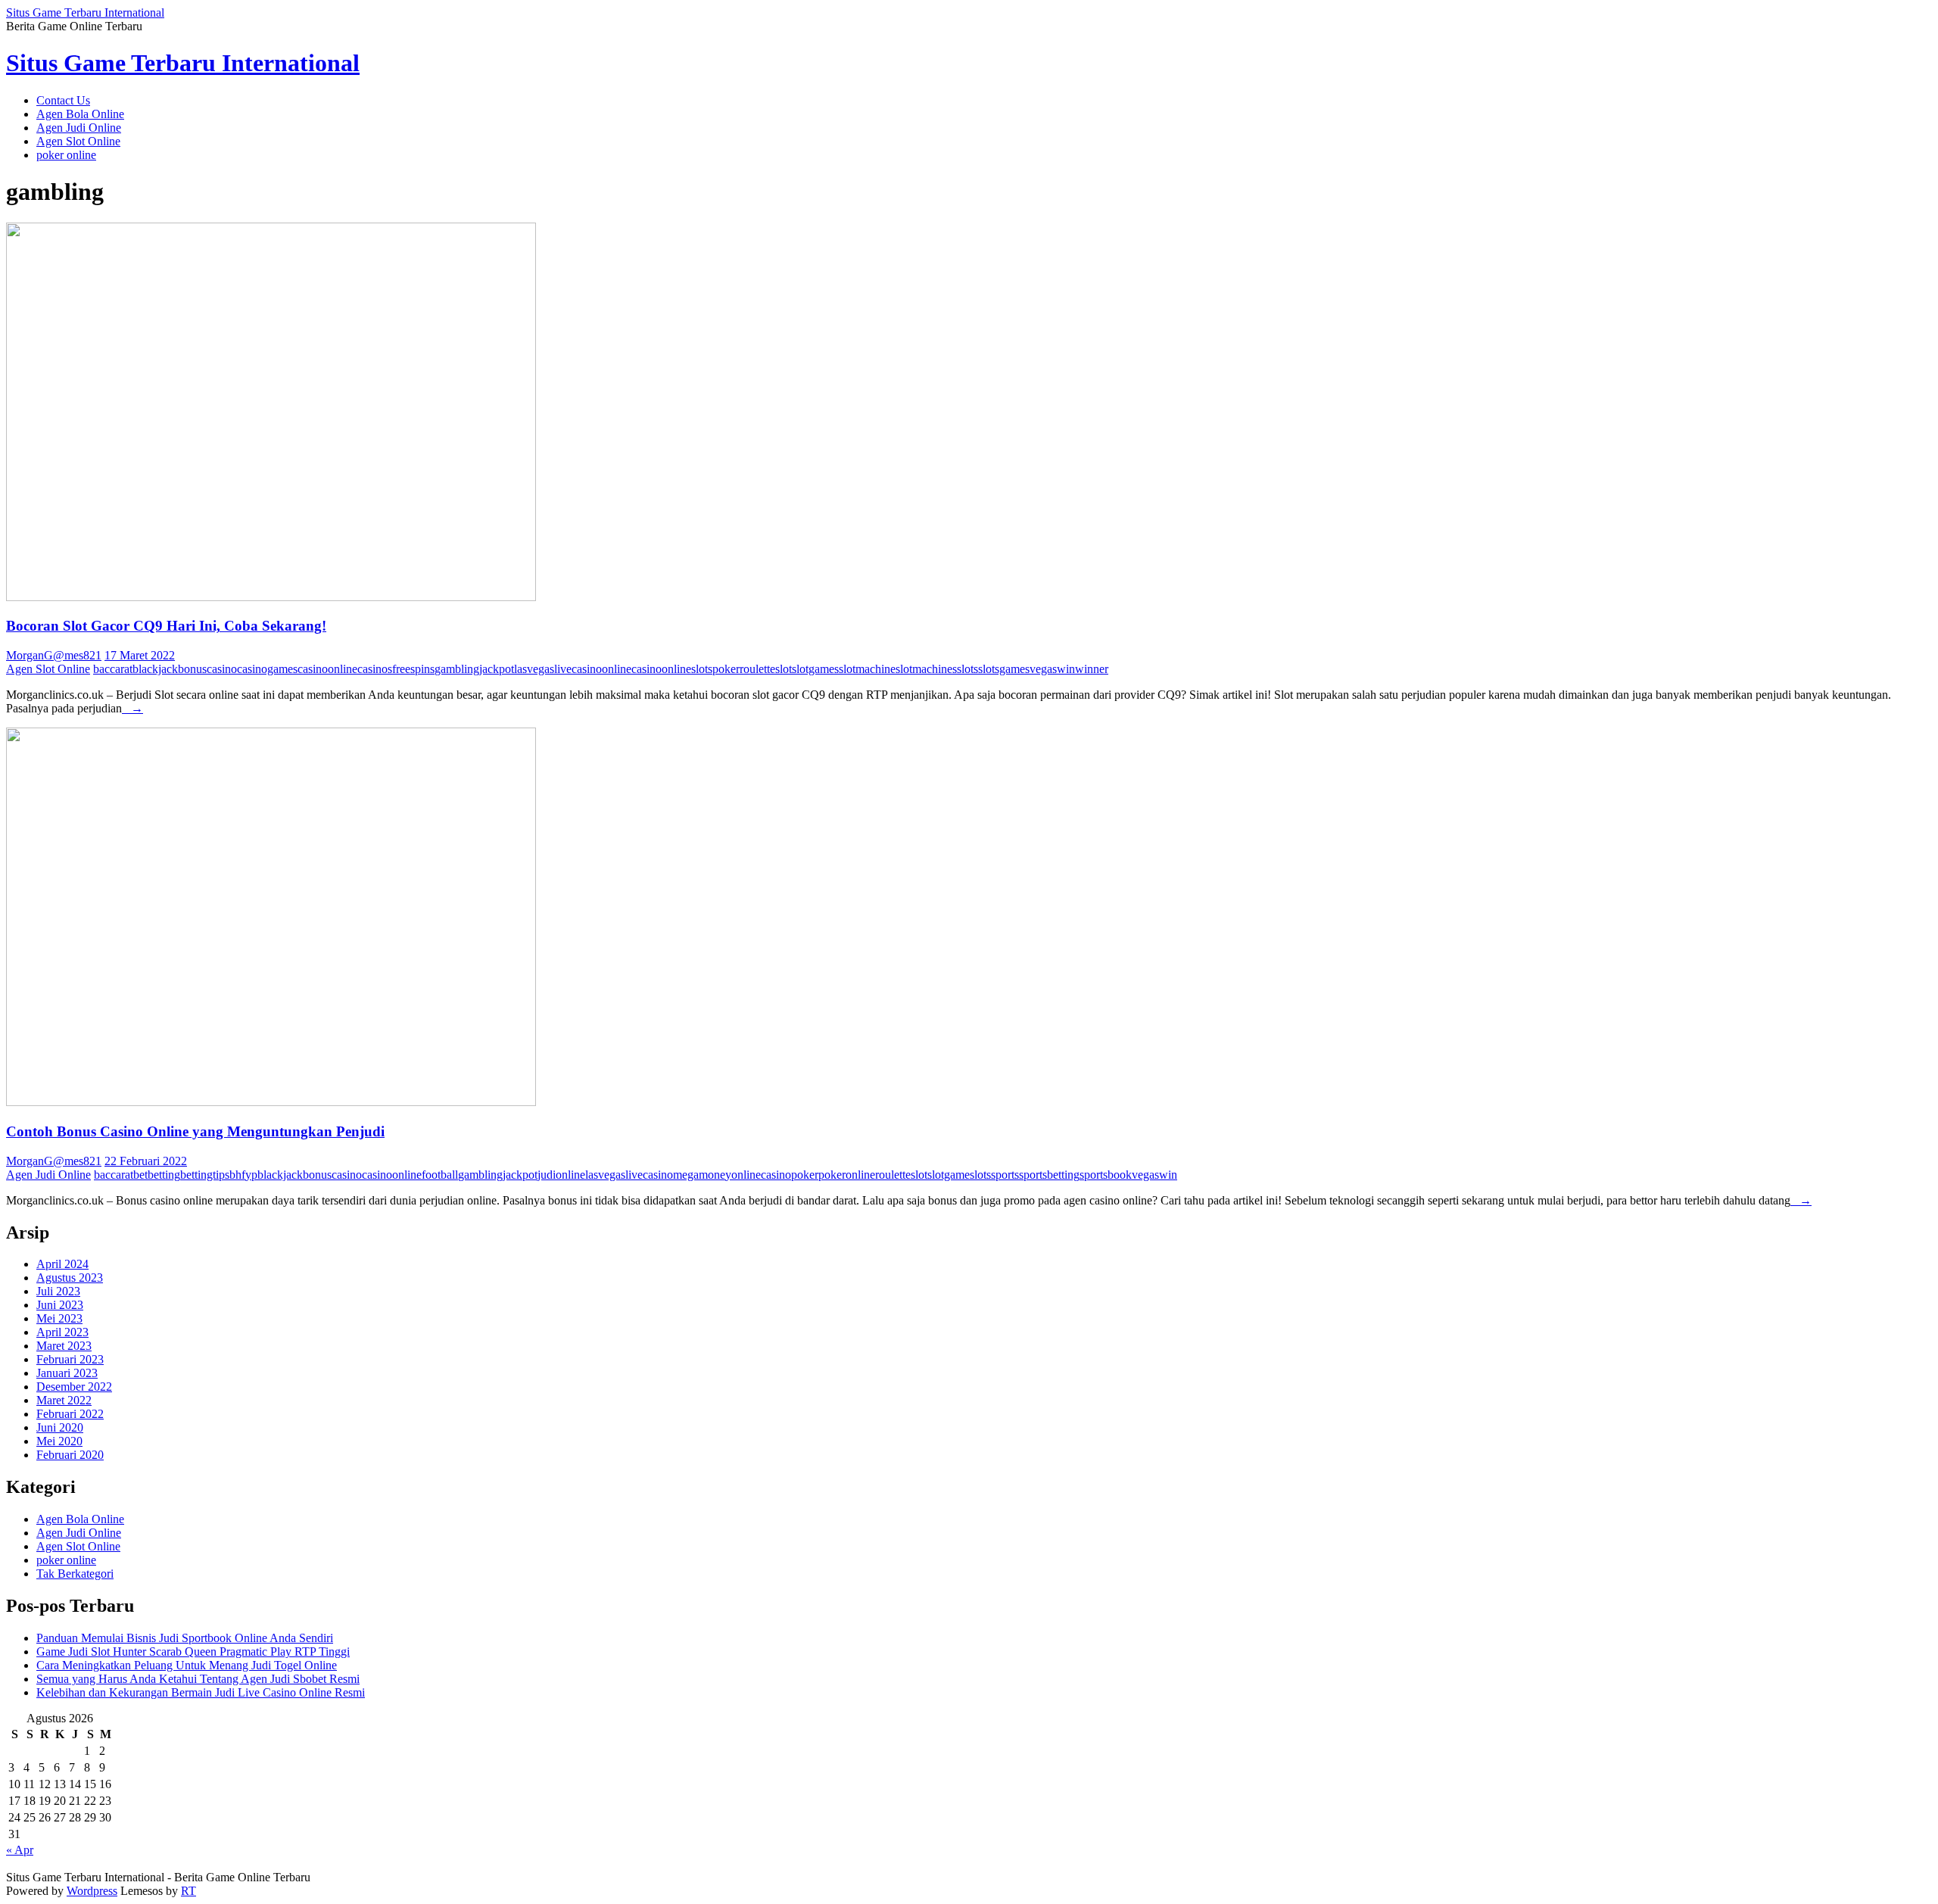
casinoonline (327, 669)
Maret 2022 (64, 1400)
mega (686, 1175)
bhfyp (243, 1175)
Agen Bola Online (80, 114)
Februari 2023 (70, 1359)
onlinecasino (632, 669)
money (715, 1175)
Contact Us (63, 100)
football (440, 1175)
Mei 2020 (59, 1441)
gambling (457, 669)
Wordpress (92, 1891)
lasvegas (534, 669)
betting (164, 1175)
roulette (757, 669)
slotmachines (926, 669)
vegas (1043, 669)
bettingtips (205, 1175)
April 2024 (62, 1264)
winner (1092, 669)
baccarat (113, 669)
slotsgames (1004, 669)
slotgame (949, 1175)
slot (784, 669)
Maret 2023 (64, 1346)
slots (967, 669)
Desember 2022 (74, 1387)
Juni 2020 (60, 1427)
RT (189, 1891)
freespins (413, 669)
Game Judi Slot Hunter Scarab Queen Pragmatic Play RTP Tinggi (193, 1652)
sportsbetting (1049, 1175)
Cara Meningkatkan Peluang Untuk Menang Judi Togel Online (187, 1665)
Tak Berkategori (75, 1574)
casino (222, 669)
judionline (561, 1175)
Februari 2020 (70, 1455)
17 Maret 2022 (140, 655)
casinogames (267, 669)
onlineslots (687, 669)
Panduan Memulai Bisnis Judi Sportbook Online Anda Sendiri (185, 1638)
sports (1005, 1175)
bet (140, 1175)
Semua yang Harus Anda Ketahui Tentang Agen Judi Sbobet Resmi (198, 1679)
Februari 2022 (70, 1414)
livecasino (578, 669)
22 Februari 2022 (146, 1161)
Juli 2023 (58, 1291)
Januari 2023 (67, 1373)
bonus (192, 669)
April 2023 (62, 1332)
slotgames (815, 669)
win (1066, 669)
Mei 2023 (59, 1318)
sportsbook (1106, 1175)
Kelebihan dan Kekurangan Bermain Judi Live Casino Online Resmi (201, 1692)
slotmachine (867, 669)
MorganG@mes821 (54, 655)
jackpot (497, 669)
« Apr (20, 1850)
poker (726, 669)
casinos (375, 669)
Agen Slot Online (78, 141)
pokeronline (847, 1175)
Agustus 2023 (70, 1278)
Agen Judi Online (79, 128)
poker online (66, 155)
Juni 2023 (60, 1305)
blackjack (155, 669)
